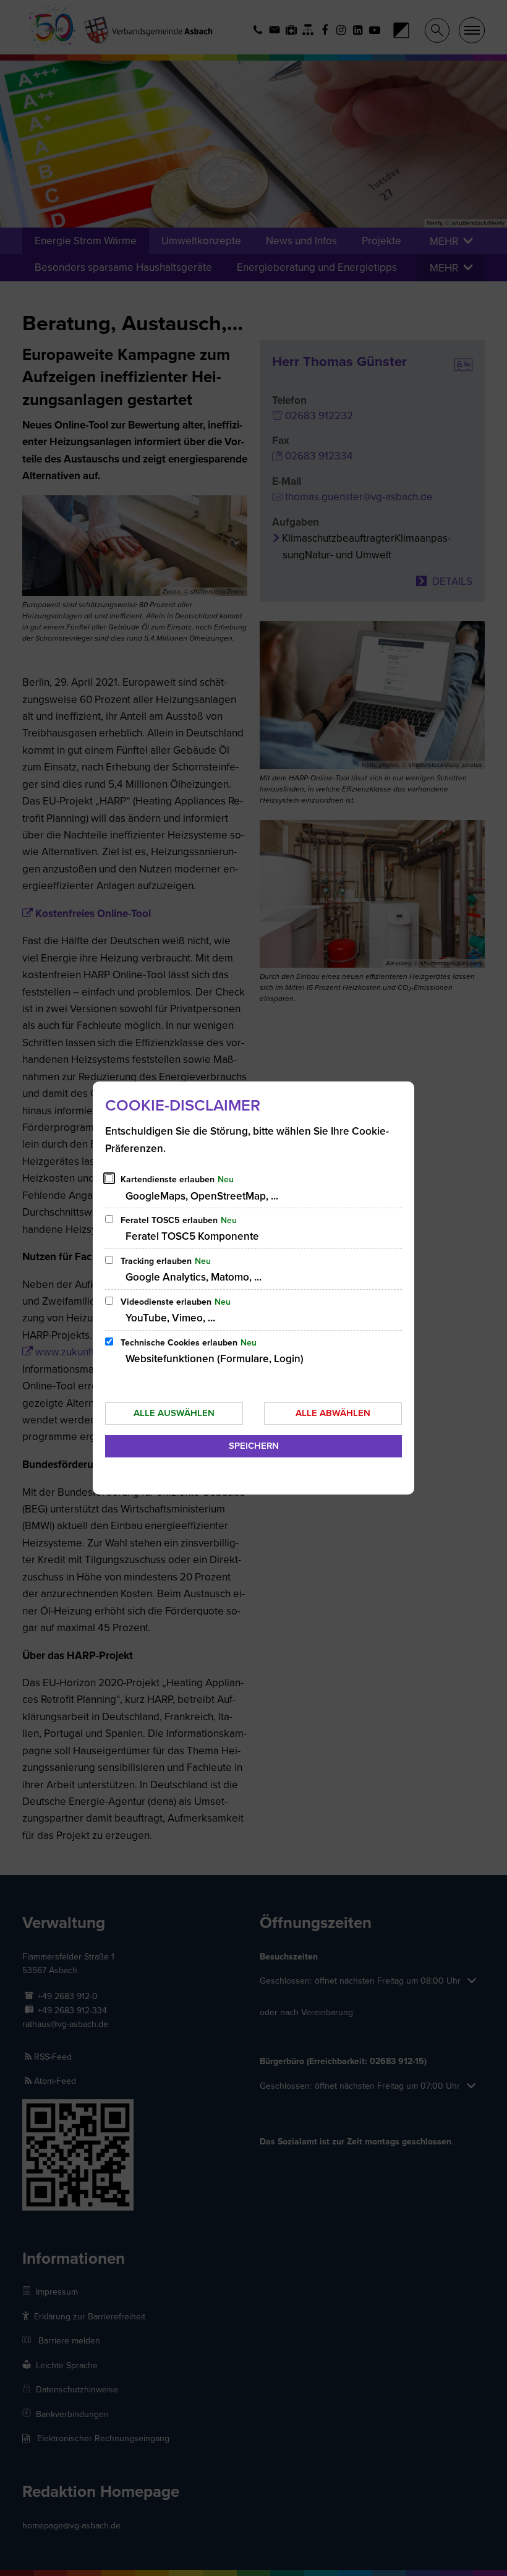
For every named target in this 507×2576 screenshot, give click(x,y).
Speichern (254, 1446)
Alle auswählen (174, 1413)
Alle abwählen (333, 1413)
